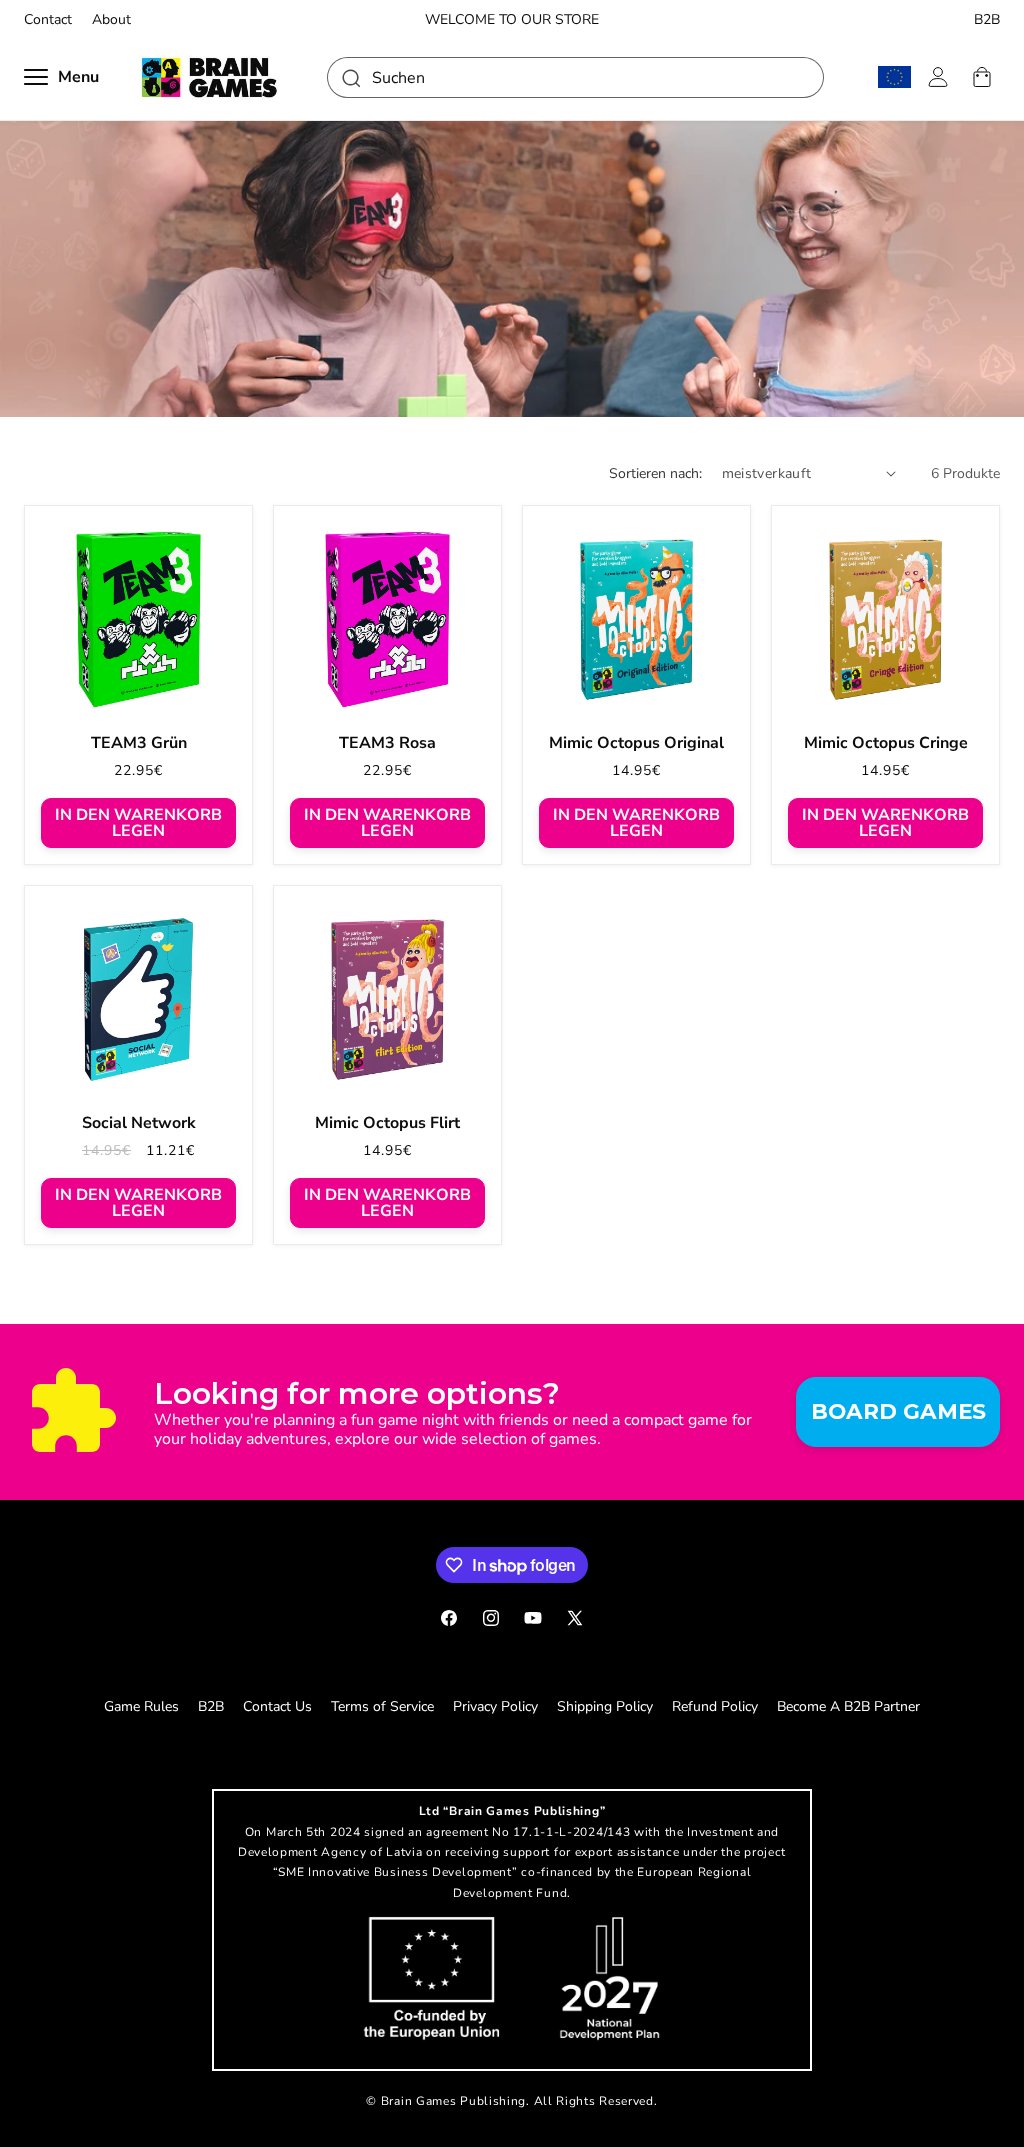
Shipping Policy (605, 1706)
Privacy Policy (495, 1706)
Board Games (898, 1411)
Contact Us (277, 1706)
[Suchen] (350, 77)
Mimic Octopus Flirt (387, 1123)
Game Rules (141, 1706)
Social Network (139, 1123)
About (111, 20)
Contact (48, 20)
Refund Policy (715, 1706)
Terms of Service (382, 1706)
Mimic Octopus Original (636, 743)
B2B (987, 20)
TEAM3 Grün (139, 743)
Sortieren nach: (655, 473)
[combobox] (575, 77)
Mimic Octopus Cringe (886, 743)
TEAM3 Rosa (387, 743)
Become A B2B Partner (848, 1706)
